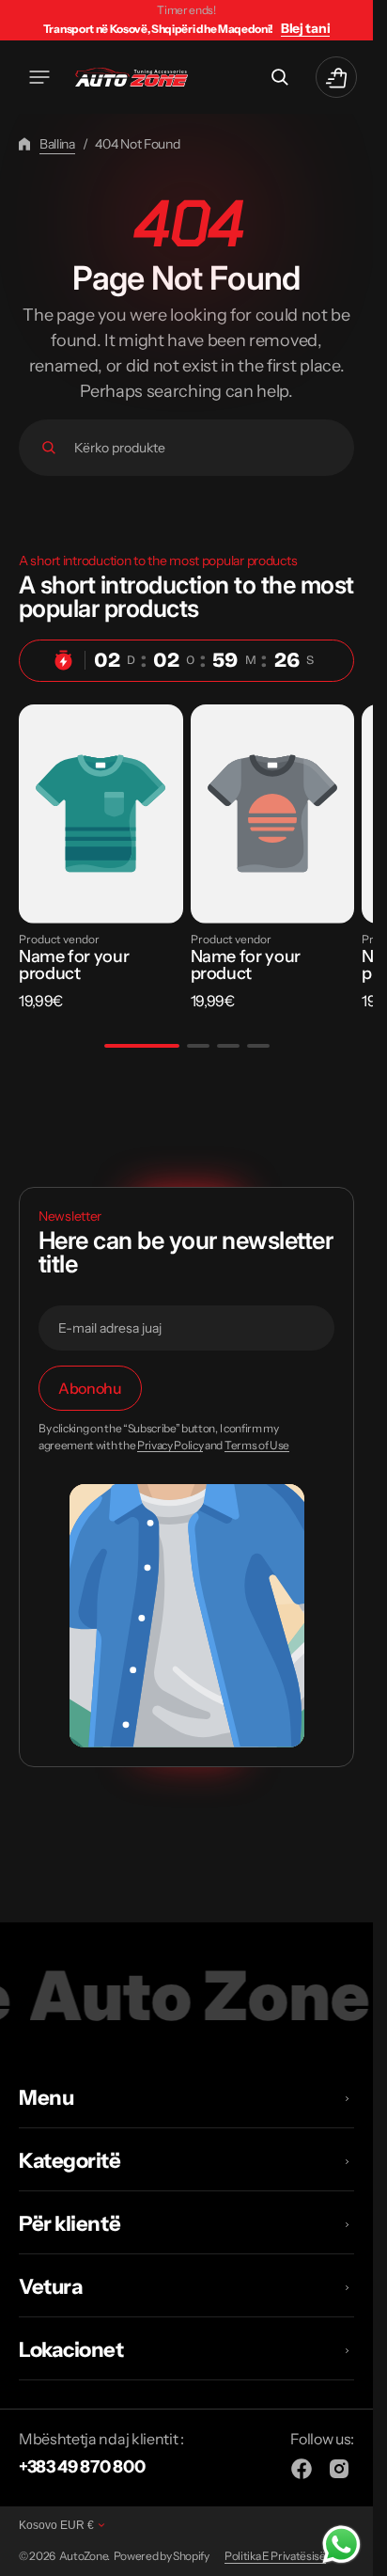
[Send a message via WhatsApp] (341, 2544)
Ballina (57, 144)
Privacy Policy (170, 1446)
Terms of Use (257, 1446)
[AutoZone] (132, 77)
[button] (39, 77)
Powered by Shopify (162, 2556)
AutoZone (83, 2556)
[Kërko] (49, 448)
